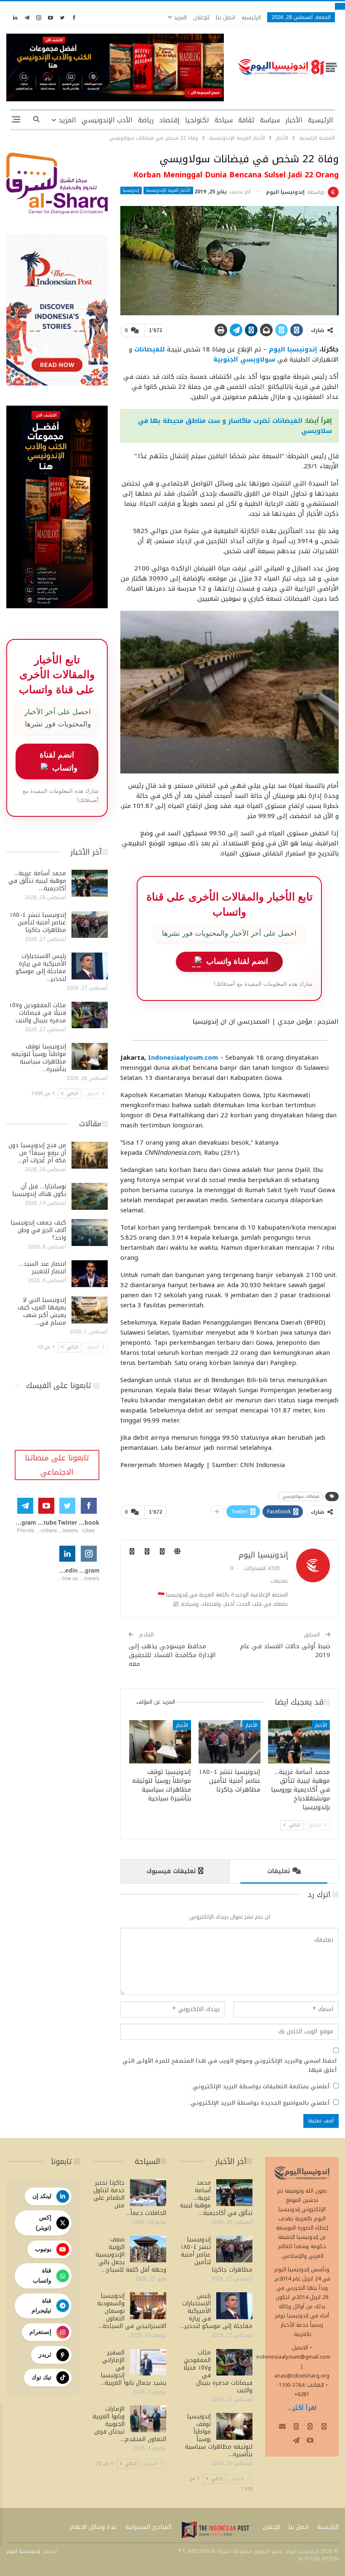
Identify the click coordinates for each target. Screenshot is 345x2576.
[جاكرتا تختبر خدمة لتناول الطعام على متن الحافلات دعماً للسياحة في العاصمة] (148, 2193)
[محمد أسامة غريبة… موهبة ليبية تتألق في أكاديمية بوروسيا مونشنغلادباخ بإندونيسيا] (299, 1742)
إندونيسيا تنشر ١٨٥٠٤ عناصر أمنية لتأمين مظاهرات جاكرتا (38, 922)
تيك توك (41, 2377)
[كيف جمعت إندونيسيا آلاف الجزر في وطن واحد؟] (90, 1233)
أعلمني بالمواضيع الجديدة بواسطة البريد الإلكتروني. (259, 2103)
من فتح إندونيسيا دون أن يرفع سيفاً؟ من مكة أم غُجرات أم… (37, 1153)
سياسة (270, 120)
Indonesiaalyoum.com (183, 1058)
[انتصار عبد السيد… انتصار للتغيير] (90, 1274)
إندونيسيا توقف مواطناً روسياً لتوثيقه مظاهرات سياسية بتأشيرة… (39, 1058)
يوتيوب (43, 2249)
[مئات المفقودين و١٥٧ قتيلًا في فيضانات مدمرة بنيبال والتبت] (90, 1015)
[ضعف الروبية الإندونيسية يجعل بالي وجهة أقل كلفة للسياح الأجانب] (148, 2249)
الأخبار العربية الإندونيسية (168, 190)
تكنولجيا (197, 120)
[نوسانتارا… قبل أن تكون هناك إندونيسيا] (90, 1196)
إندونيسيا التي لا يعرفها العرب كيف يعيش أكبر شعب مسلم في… (42, 1311)
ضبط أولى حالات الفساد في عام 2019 (285, 1651)
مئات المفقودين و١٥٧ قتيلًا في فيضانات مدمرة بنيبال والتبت (37, 1013)
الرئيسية (251, 17)
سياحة (224, 120)
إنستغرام (40, 2332)
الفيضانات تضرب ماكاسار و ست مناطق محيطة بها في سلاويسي (235, 426)
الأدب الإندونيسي (107, 120)
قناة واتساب (42, 2275)
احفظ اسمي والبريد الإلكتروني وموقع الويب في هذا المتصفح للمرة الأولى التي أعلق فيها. (230, 2066)
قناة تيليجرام (41, 2306)
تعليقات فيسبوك (171, 1871)
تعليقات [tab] (279, 1871)
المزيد (179, 17)
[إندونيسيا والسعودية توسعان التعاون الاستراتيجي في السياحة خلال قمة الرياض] (148, 2306)
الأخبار (294, 120)
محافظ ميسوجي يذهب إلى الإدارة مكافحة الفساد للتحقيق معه (172, 1655)
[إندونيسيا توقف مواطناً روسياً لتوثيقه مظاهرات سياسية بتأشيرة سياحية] (160, 1742)
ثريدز (45, 2354)
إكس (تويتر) (44, 2222)
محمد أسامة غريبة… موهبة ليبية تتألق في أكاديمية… (37, 881)
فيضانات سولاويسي (301, 1496)
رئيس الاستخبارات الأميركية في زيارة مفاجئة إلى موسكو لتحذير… (41, 967)
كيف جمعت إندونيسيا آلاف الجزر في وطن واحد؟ (38, 1230)
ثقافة (246, 120)
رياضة (146, 120)
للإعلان (201, 17)
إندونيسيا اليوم (293, 349)
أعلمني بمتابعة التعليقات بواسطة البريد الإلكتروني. (260, 2087)
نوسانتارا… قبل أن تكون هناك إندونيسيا (39, 1190)
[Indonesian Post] (215, 2530)
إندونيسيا (131, 190)
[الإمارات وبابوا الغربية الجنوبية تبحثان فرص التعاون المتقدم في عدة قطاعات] (148, 2419)
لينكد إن (42, 2196)
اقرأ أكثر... (302, 2408)
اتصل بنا (226, 17)
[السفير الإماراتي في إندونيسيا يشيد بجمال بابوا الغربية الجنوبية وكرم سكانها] (148, 2362)
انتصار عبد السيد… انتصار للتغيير (42, 1268)
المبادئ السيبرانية (149, 2527)
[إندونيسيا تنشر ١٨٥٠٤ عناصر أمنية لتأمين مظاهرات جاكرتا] (230, 1742)
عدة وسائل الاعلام (93, 2527)
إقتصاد (169, 120)
